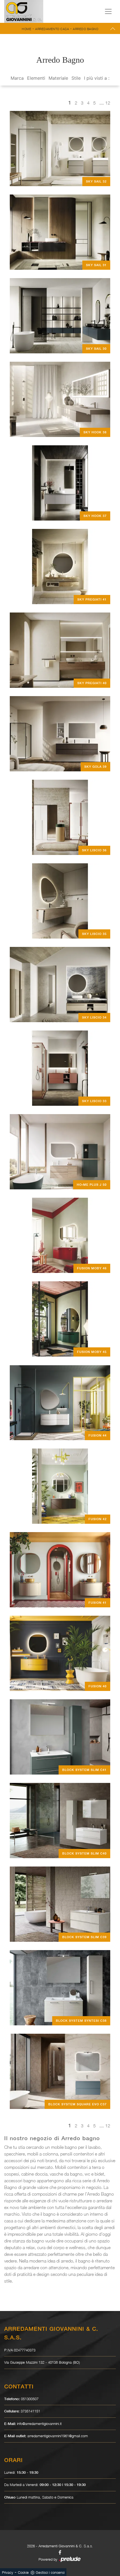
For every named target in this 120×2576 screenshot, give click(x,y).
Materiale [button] (58, 78)
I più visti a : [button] (97, 78)
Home (27, 29)
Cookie (23, 2572)
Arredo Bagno (86, 29)
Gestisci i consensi (50, 2572)
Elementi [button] (36, 78)
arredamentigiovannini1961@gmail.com (58, 2436)
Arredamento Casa (52, 29)
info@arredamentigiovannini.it (39, 2424)
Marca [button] (17, 78)
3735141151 (30, 2411)
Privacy (8, 2572)
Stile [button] (76, 78)
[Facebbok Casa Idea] (60, 2552)
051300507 (30, 2399)
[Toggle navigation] (108, 11)
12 (108, 103)
